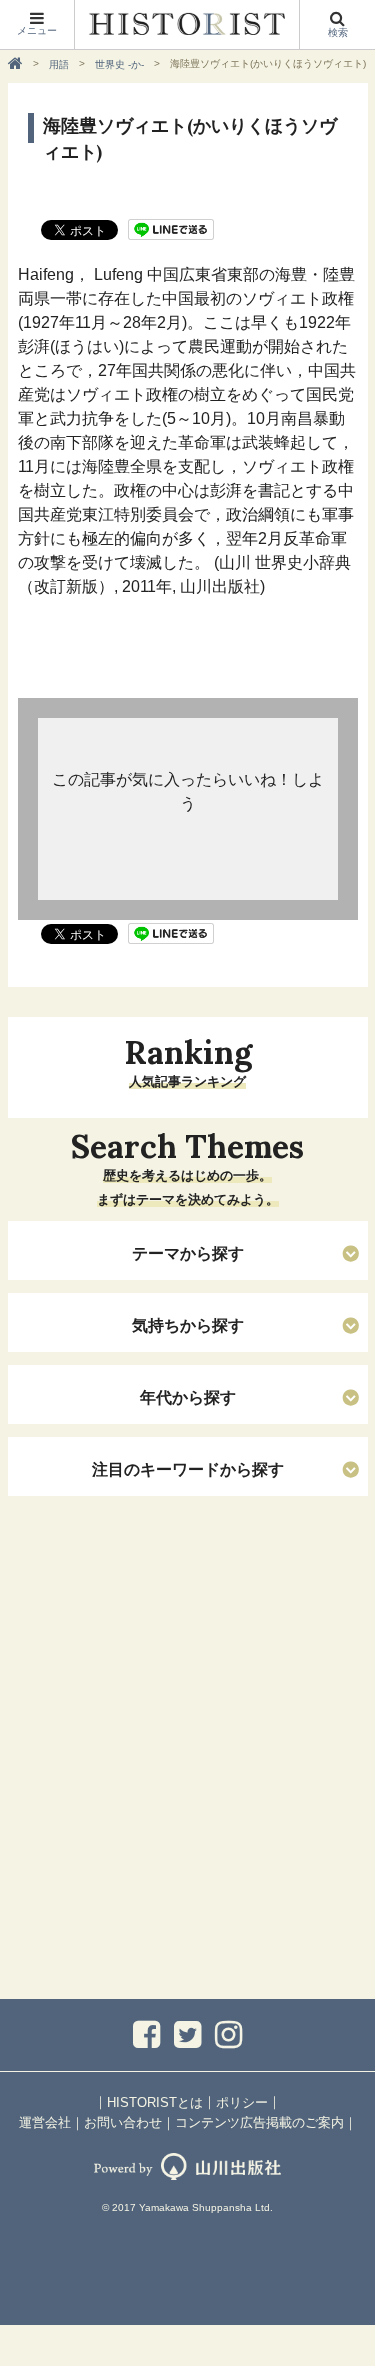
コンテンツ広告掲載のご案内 (259, 2122)
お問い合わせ (123, 2122)
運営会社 (45, 2122)
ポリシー (242, 2102)
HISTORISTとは (155, 2102)
